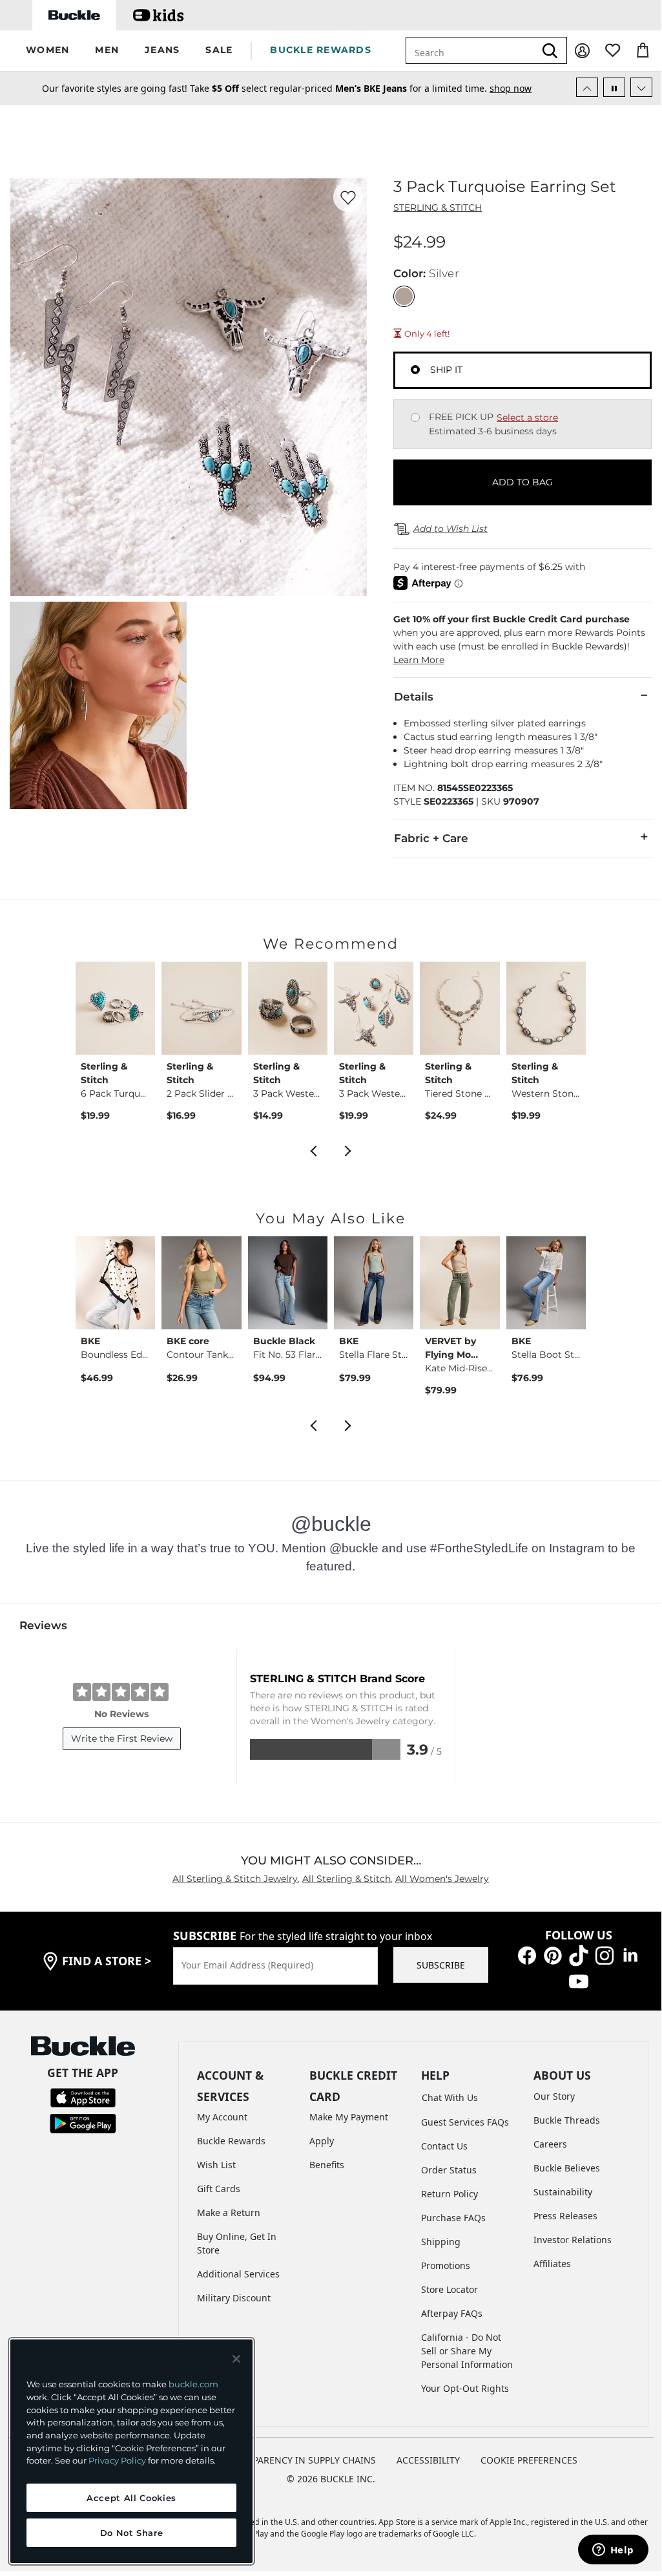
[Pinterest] (553, 1954)
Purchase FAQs (453, 2218)
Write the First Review (122, 1738)
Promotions (446, 2265)
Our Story (554, 2096)
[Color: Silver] (404, 296)
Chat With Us (450, 2097)
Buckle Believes (567, 2168)
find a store (107, 1961)
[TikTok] (579, 1954)
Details (414, 697)
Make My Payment (349, 2117)
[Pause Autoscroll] (614, 87)
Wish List (216, 2165)
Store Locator (450, 2289)
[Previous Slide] (587, 87)
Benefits (327, 2165)
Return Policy (450, 2194)
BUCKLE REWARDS (321, 50)
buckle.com (193, 2384)
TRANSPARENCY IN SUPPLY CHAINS (300, 2460)
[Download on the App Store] (83, 2097)
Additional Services (238, 2274)
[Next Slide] (641, 87)
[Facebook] (527, 1954)
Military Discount (234, 2298)
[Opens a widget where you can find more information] (613, 2551)
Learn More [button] (419, 660)
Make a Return (229, 2212)
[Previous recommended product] (313, 1150)
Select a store (527, 417)
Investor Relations (573, 2240)
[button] (47, 51)
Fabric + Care (431, 838)
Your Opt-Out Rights (465, 2388)
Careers (550, 2144)
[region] (131, 2451)
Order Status (449, 2170)
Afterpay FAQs (452, 2313)
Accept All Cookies (131, 2498)
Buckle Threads (567, 2120)
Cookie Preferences (529, 2460)
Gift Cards (219, 2189)
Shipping (441, 2242)
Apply (322, 2141)
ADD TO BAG (522, 482)
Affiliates (552, 2264)
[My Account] (582, 51)
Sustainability (563, 2192)
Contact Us (444, 2146)
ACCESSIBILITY (428, 2460)
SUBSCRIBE (441, 1965)
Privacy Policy (117, 2460)
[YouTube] (579, 1980)
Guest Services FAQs (465, 2122)
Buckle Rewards (231, 2141)
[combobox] (478, 50)
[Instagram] (605, 1954)
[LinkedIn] (630, 1954)
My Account (222, 2117)
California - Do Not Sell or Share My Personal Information (467, 2351)
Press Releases (565, 2216)
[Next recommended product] (348, 1150)
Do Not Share (132, 2533)
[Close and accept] (236, 2359)
